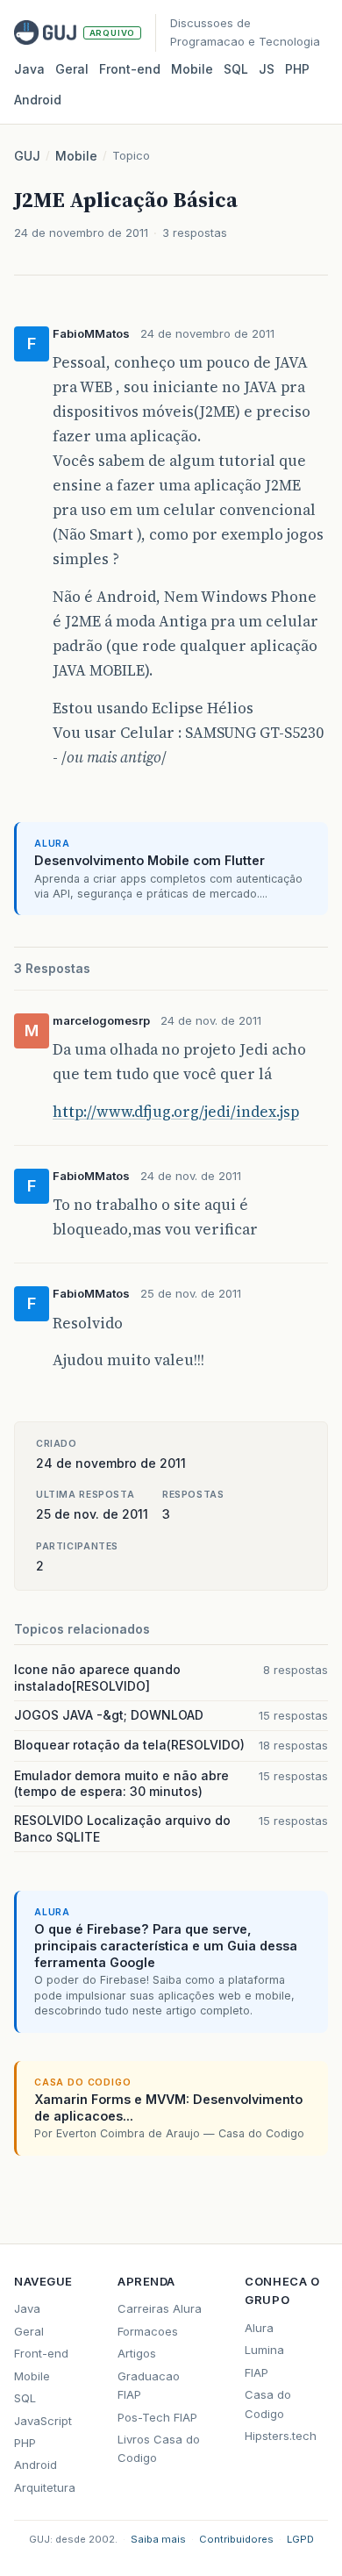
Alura (259, 2328)
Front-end (41, 2353)
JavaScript (43, 2421)
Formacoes (148, 2331)
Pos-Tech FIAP (157, 2417)
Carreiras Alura (160, 2308)
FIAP (256, 2372)
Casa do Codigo (268, 2404)
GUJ (27, 156)
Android (38, 100)
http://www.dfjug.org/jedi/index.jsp (176, 1112)
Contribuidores (236, 2539)
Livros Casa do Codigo (159, 2448)
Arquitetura (45, 2487)
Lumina (264, 2350)
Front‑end (130, 69)
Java (29, 69)
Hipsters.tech (281, 2436)
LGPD (300, 2539)
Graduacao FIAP (149, 2385)
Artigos (137, 2353)
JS (267, 69)
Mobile (192, 69)
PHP (297, 69)
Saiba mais (158, 2539)
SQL (236, 69)
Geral (72, 69)
